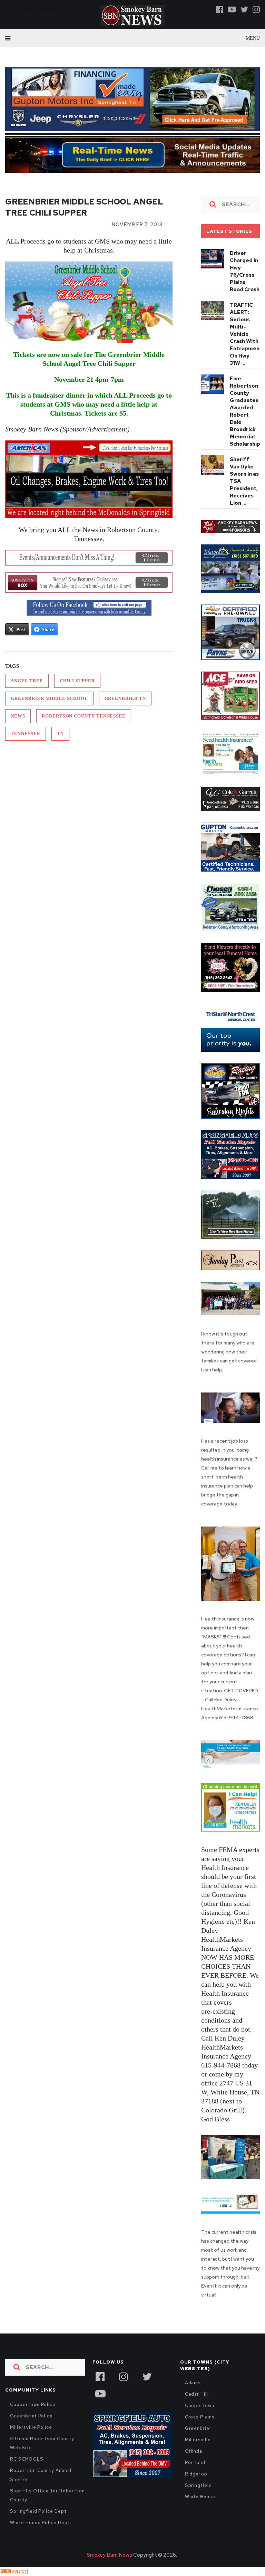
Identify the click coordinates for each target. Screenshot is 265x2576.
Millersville (198, 2440)
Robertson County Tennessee (84, 716)
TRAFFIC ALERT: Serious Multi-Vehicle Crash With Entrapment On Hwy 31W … (246, 334)
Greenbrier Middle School (49, 698)
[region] (230, 527)
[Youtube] (232, 9)
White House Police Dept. (41, 2523)
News (18, 716)
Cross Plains (200, 2417)
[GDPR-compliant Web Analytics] (14, 2572)
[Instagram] (256, 9)
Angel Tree (27, 681)
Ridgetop (196, 2474)
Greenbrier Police (31, 2416)
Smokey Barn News (109, 2555)
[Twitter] (244, 9)
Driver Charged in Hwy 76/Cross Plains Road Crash (245, 271)
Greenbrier (198, 2428)
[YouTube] (100, 2393)
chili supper (77, 681)
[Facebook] (220, 9)
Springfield (198, 2485)
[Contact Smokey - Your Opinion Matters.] (89, 583)
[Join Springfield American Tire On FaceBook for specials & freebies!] (89, 479)
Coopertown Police (33, 2404)
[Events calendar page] (89, 558)
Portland (195, 2463)
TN (60, 734)
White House (200, 2497)
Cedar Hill (197, 2394)
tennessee (25, 734)
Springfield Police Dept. (39, 2511)
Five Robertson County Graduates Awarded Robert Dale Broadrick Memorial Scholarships (246, 411)
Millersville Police (31, 2427)
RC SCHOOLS (27, 2459)
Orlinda (194, 2451)
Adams (193, 2383)
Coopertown (200, 2406)
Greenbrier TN (125, 698)
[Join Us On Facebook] (89, 608)
